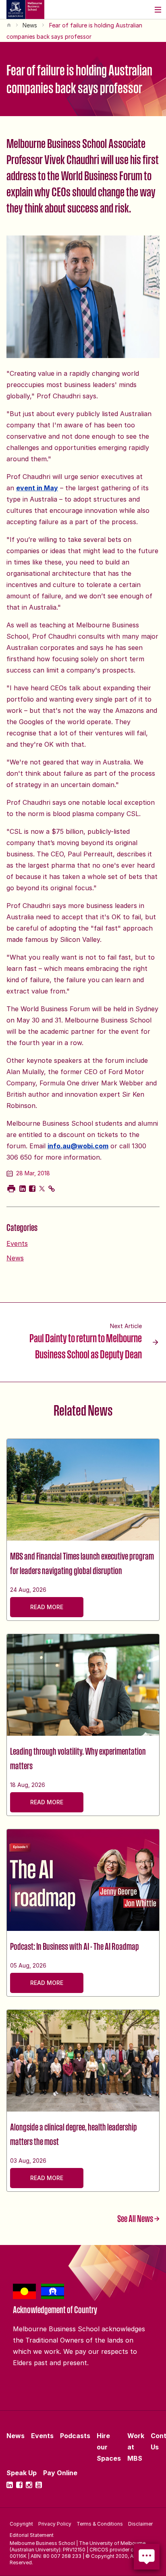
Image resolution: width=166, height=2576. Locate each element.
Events (17, 1243)
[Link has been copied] (52, 1189)
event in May (37, 488)
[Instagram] (29, 2485)
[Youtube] (39, 2485)
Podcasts (75, 2436)
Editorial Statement (32, 2535)
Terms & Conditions (100, 2524)
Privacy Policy (55, 2524)
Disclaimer (140, 2524)
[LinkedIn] (10, 2485)
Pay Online (60, 2473)
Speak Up (22, 2473)
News (30, 25)
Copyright (21, 2524)
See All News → (138, 2218)
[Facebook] (19, 2485)
